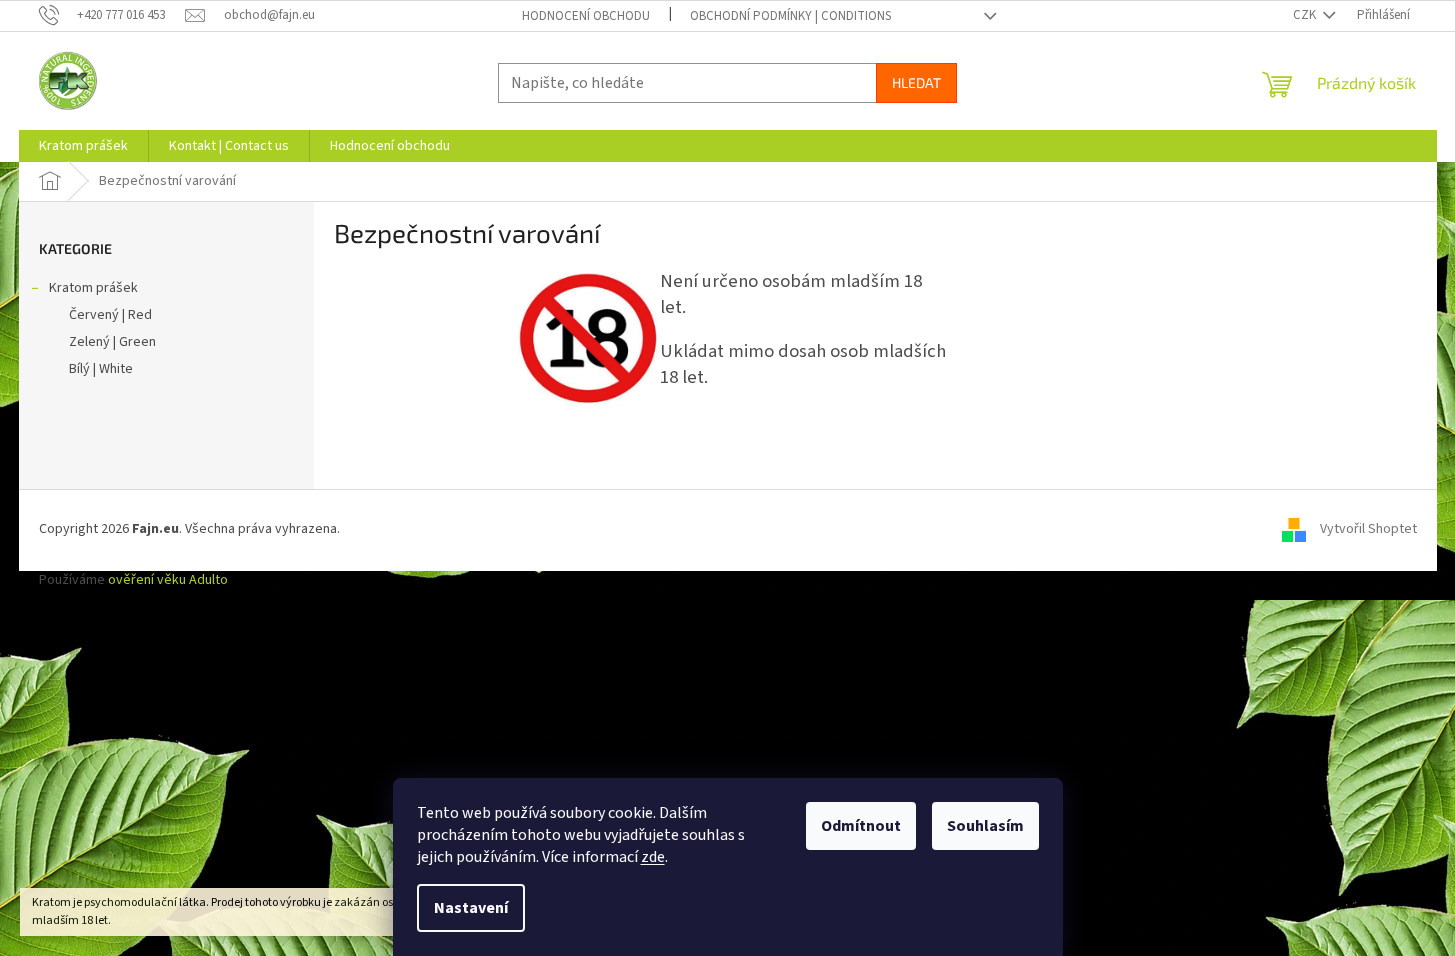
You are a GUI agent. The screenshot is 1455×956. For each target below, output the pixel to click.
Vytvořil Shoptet (1368, 530)
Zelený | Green (112, 342)
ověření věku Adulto (168, 580)
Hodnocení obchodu (586, 16)
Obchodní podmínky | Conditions (790, 16)
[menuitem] (83, 146)
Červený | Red (110, 315)
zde (653, 857)
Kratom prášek (93, 288)
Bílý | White (101, 369)
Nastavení (471, 908)
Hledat (916, 82)
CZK (1306, 15)
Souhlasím (985, 826)
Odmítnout (861, 826)
